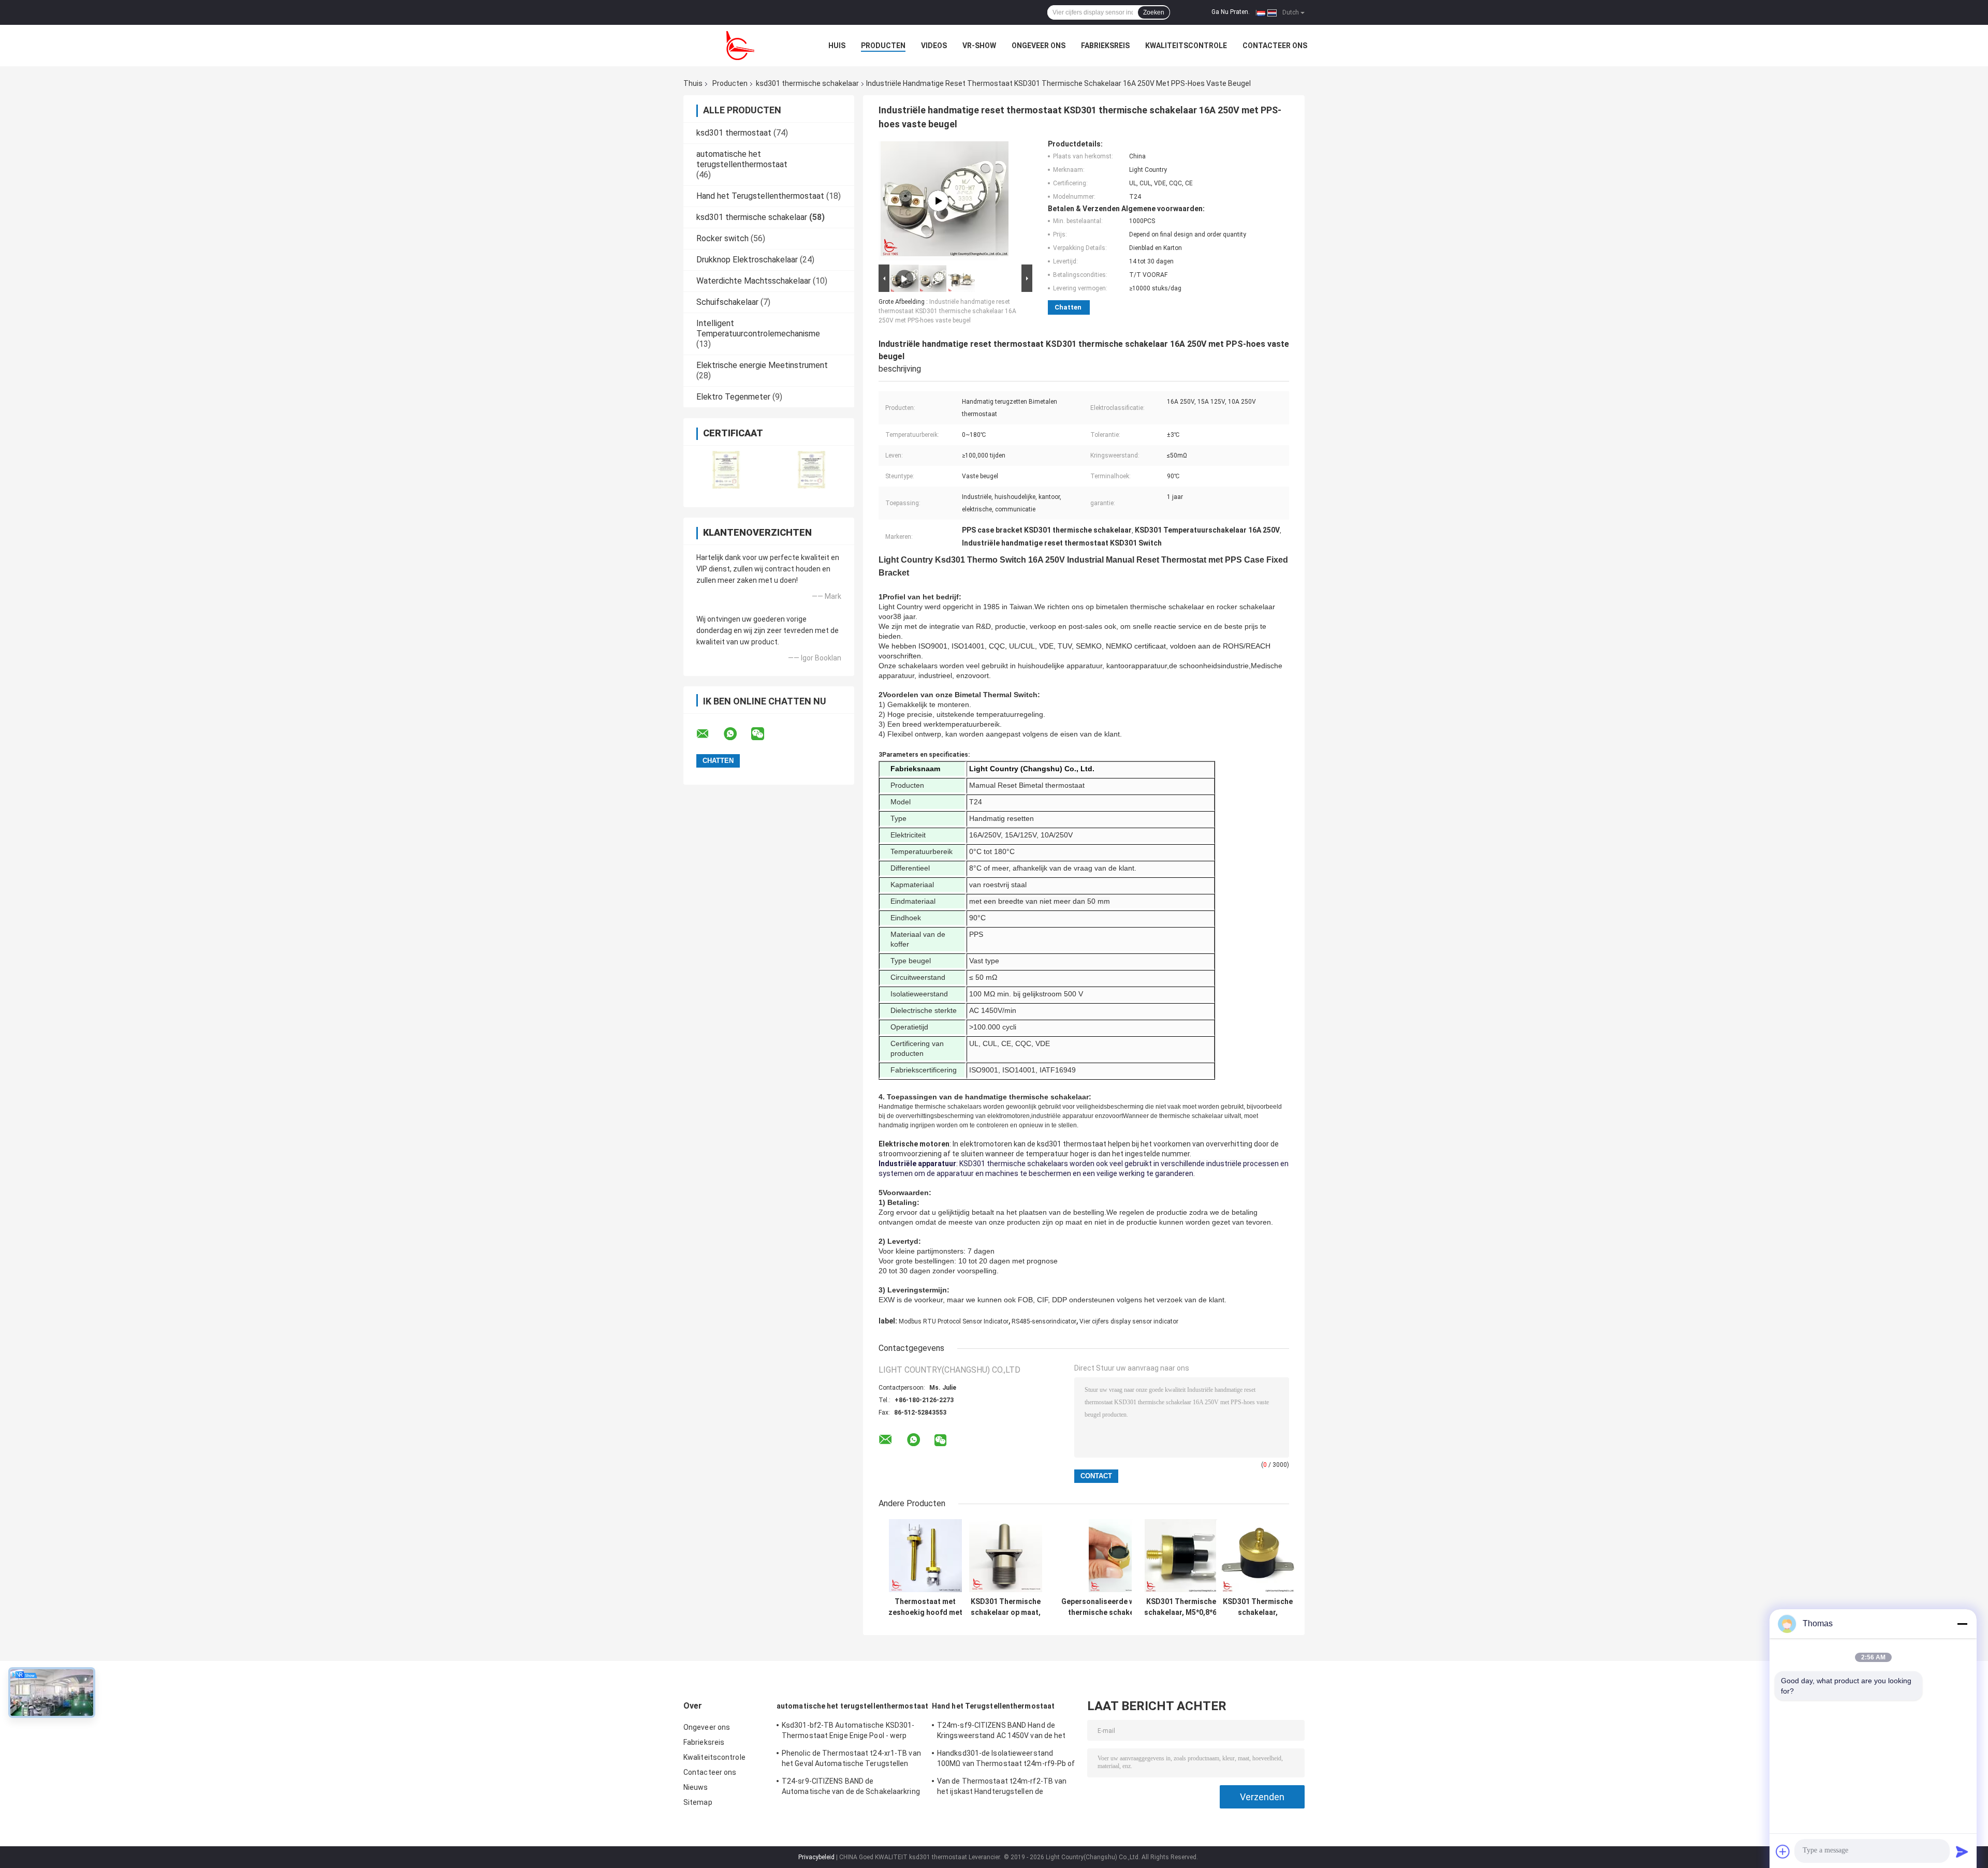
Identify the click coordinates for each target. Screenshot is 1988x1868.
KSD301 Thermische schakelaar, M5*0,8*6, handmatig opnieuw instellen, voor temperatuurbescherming (1181, 1607)
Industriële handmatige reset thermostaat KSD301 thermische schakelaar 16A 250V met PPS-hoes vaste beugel (947, 311)
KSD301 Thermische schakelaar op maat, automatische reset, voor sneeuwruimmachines (1005, 1607)
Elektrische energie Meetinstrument (762, 365)
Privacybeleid (816, 1857)
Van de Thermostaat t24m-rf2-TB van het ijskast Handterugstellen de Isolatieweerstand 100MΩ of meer (1002, 1788)
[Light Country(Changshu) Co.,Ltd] (740, 46)
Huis (837, 46)
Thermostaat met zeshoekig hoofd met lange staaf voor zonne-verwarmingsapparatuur (925, 1607)
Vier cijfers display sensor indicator (1129, 1321)
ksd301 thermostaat (734, 133)
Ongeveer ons (1039, 46)
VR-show (979, 46)
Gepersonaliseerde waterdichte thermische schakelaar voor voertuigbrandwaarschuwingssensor (1116, 1607)
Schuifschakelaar (727, 302)
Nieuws (696, 1787)
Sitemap (698, 1802)
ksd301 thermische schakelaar (807, 83)
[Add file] (1783, 1851)
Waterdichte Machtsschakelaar (754, 281)
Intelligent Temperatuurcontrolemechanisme (758, 328)
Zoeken (1154, 12)
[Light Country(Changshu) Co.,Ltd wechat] (764, 734)
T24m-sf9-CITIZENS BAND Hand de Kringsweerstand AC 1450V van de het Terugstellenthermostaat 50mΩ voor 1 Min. (1003, 1732)
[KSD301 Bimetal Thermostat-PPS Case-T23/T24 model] (938, 201)
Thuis (693, 83)
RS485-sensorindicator (1044, 1321)
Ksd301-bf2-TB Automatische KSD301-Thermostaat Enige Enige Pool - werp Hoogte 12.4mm (848, 1732)
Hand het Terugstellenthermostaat (760, 196)
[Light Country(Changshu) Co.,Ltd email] (709, 734)
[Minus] (1962, 1624)
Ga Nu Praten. (1231, 12)
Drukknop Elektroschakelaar (747, 260)
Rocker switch (722, 238)
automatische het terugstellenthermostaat (742, 159)
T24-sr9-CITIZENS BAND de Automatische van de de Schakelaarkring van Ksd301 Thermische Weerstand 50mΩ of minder (851, 1788)
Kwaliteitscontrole (1186, 46)
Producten (883, 46)
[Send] (1962, 1851)
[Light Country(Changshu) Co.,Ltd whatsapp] (737, 734)
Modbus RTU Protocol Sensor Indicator (954, 1321)
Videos (934, 46)
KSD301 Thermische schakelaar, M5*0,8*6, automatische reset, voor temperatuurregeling (1258, 1607)
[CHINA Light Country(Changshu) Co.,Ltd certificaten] (726, 470)
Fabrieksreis (1105, 46)
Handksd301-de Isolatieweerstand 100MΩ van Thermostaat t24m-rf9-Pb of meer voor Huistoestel (1006, 1760)
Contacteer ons (1275, 46)
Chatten (1068, 307)
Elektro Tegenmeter (733, 397)
